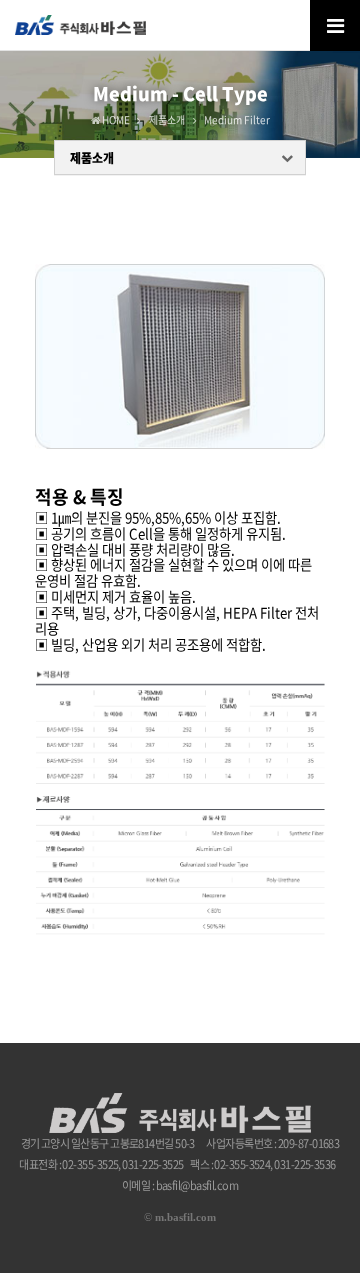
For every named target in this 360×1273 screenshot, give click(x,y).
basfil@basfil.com (197, 1185)
